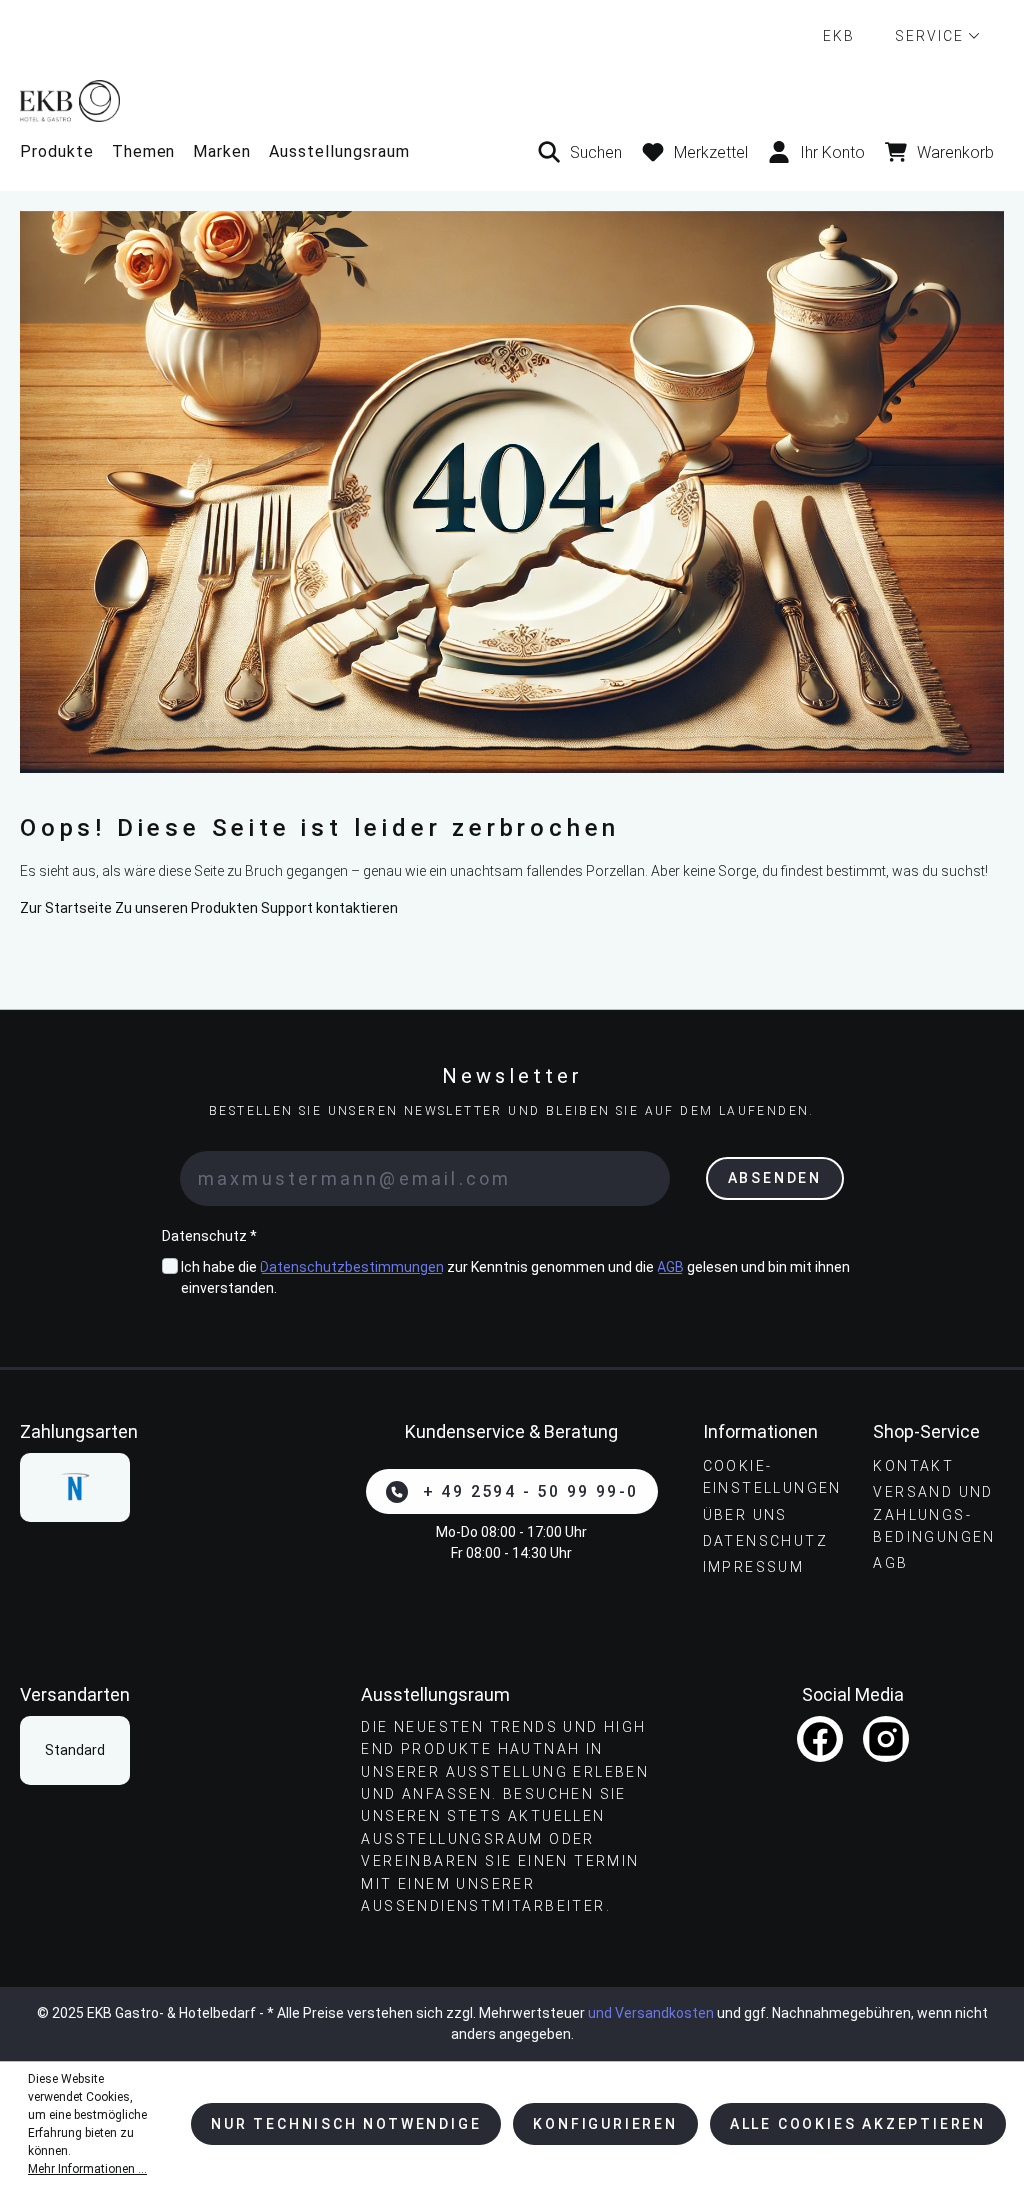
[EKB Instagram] (886, 1739)
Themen (144, 151)
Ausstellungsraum (339, 151)
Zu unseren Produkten (186, 908)
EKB (839, 36)
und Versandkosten (651, 2013)
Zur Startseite (66, 908)
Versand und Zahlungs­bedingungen (934, 1514)
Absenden (775, 1178)
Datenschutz (765, 1541)
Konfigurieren (605, 2124)
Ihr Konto (832, 152)
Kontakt (913, 1466)
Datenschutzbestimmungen (352, 1267)
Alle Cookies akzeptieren (858, 2124)
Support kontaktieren (329, 908)
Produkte (57, 151)
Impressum (754, 1567)
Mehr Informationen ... (87, 2169)
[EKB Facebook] (820, 1739)
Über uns (745, 1515)
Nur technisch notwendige (346, 2124)
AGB (670, 1267)
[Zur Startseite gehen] (512, 100)
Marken (222, 151)
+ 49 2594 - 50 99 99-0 (531, 1491)
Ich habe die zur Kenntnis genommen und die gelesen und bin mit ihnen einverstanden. (515, 1277)
